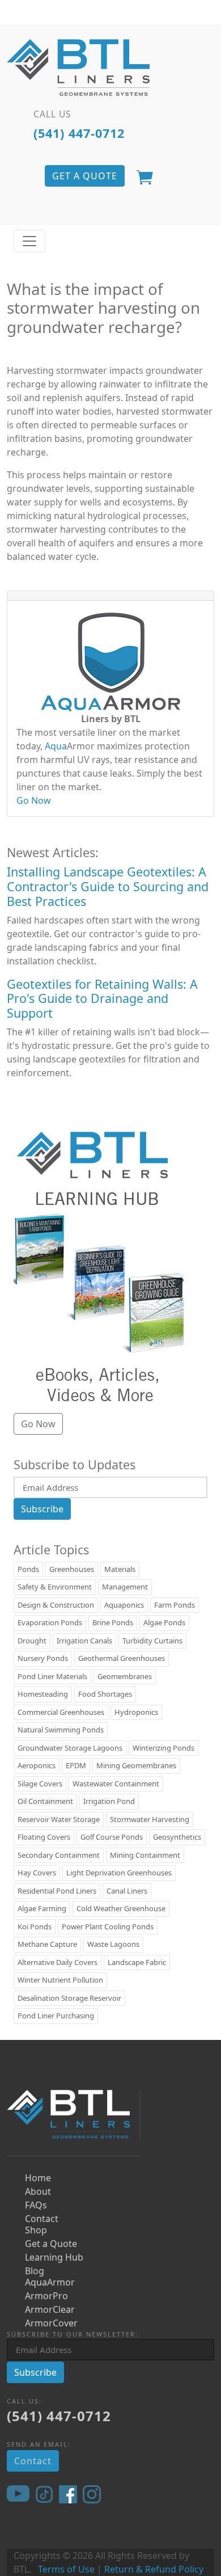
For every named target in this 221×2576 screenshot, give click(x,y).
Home (38, 2178)
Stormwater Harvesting (150, 1819)
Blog (35, 2271)
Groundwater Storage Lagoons (70, 1748)
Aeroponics (37, 1765)
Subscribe (42, 1509)
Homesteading (43, 1694)
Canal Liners (127, 1891)
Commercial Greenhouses (61, 1712)
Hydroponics (136, 1712)
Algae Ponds (164, 1622)
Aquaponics (124, 1605)
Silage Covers (40, 1784)
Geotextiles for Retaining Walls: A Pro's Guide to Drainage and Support (102, 999)
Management (125, 1587)
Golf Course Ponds (112, 1837)
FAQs (36, 2205)
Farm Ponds (175, 1605)
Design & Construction (56, 1605)
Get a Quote (51, 2244)
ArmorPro (46, 2296)
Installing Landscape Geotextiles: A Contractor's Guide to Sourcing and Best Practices (108, 886)
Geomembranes (125, 1676)
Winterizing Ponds (163, 1748)
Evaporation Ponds (50, 1622)
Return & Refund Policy (154, 2569)
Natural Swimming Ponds (61, 1730)
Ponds (28, 1569)
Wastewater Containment (116, 1784)
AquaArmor (50, 2282)
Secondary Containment (59, 1855)
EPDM (76, 1765)
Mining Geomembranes (136, 1765)
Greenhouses (72, 1569)
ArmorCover (51, 2323)
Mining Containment (145, 1855)
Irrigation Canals (84, 1641)
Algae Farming (42, 1908)
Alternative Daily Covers (58, 1962)
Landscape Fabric (137, 1962)
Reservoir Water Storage (59, 1819)
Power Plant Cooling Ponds (108, 1926)
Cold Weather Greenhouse (121, 1908)
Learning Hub (54, 2257)
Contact (42, 2219)
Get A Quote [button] (85, 176)
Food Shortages (105, 1694)
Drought (32, 1641)
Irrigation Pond (109, 1801)
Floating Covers (44, 1837)
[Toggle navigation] (29, 241)
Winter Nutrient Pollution (60, 1980)
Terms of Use (66, 2569)
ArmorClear (50, 2309)
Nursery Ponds (43, 1658)
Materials (120, 1569)
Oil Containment (45, 1801)
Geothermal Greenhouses (122, 1658)
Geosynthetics (177, 1837)
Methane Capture (47, 1944)
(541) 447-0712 (79, 133)
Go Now (34, 800)
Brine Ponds (113, 1622)
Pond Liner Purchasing (56, 2016)
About (38, 2191)
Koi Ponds (35, 1926)
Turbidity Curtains (152, 1641)
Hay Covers (37, 1873)
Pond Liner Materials (52, 1676)
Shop (36, 2230)
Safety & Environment (55, 1587)
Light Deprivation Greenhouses (119, 1873)
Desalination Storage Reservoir (69, 1998)
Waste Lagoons (113, 1944)
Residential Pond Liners (57, 1891)
